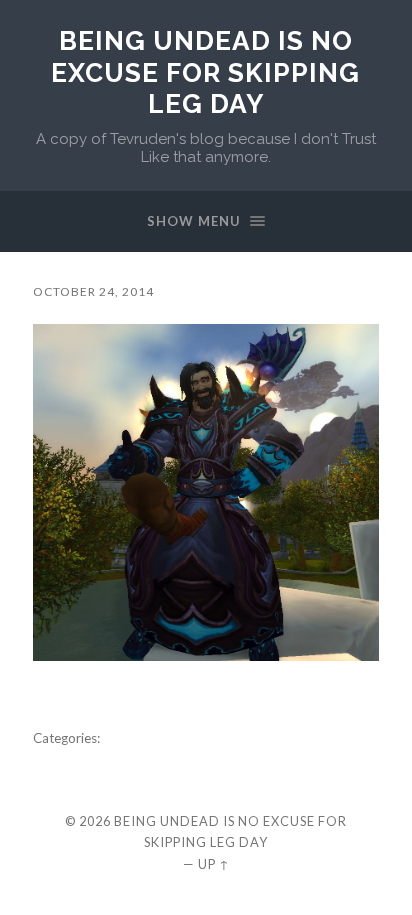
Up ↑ (214, 864)
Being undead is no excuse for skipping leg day (205, 72)
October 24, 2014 (93, 291)
